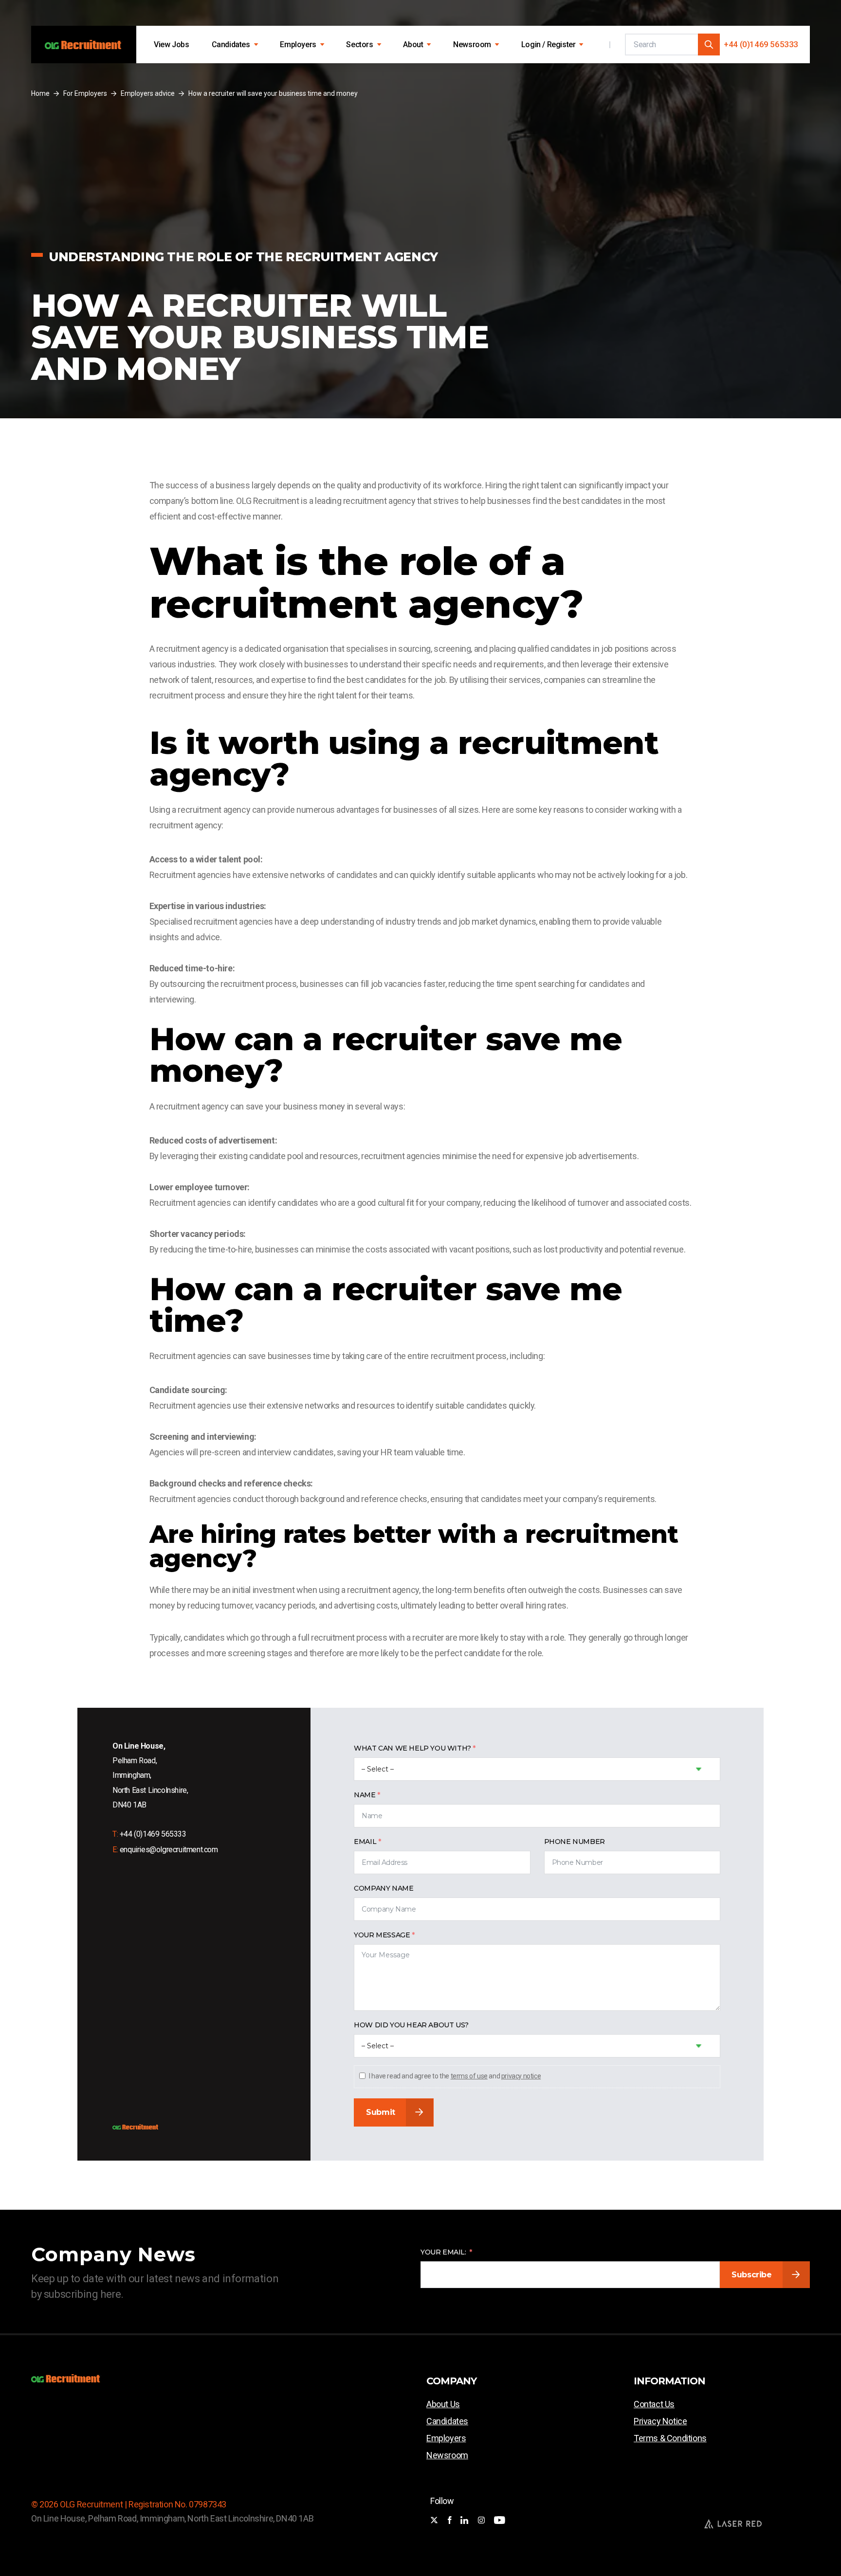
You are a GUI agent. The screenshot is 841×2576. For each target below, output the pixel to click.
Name (365, 1795)
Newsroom (472, 45)
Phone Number (575, 1842)
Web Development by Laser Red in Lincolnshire (733, 2523)
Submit (381, 2112)
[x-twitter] (434, 2521)
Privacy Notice (660, 2421)
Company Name (384, 1888)
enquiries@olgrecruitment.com (169, 1850)
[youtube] (500, 2521)
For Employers (85, 93)
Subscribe (751, 2275)
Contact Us (654, 2404)
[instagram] (481, 2521)
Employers (298, 45)
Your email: (443, 2252)
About (413, 45)
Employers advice (148, 93)
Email (365, 1842)
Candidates (231, 45)
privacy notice (521, 2076)
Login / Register (548, 45)
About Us (443, 2404)
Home (40, 93)
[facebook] (449, 2521)
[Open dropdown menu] (256, 45)
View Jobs (171, 45)
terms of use (469, 2076)
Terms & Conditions (670, 2438)
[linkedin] (464, 2521)
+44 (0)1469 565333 (761, 44)
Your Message (382, 1935)
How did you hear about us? (411, 2025)
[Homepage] (84, 45)
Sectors (359, 45)
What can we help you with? (412, 1748)
